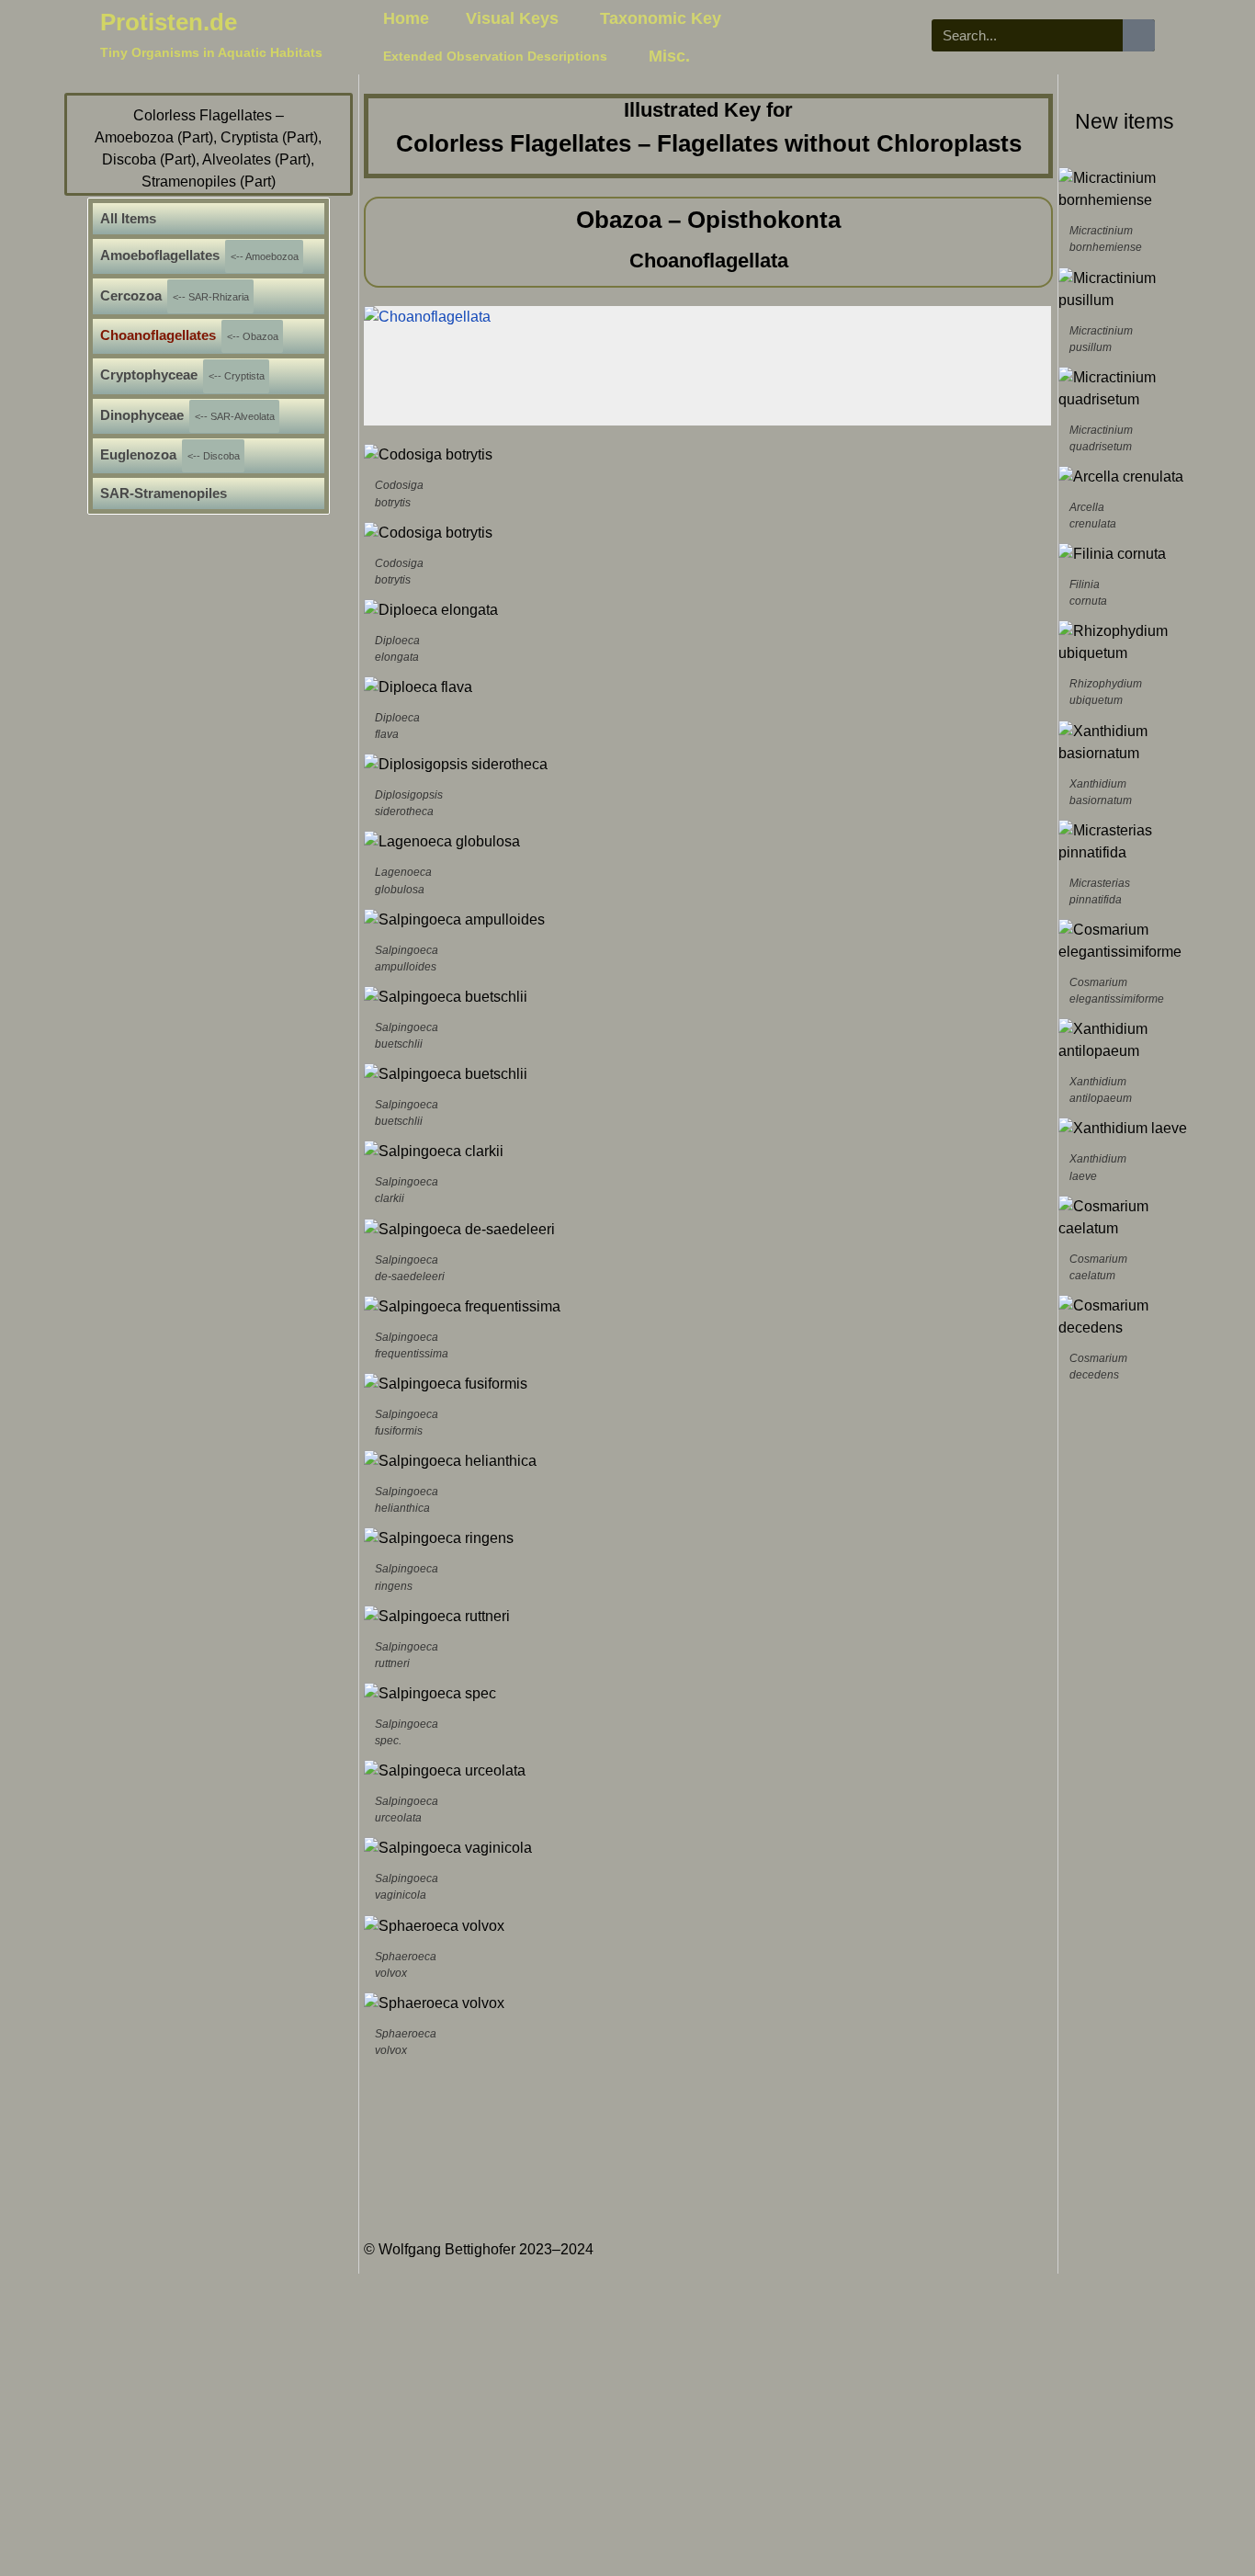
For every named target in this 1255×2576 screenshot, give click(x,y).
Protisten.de (169, 22)
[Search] (1139, 35)
